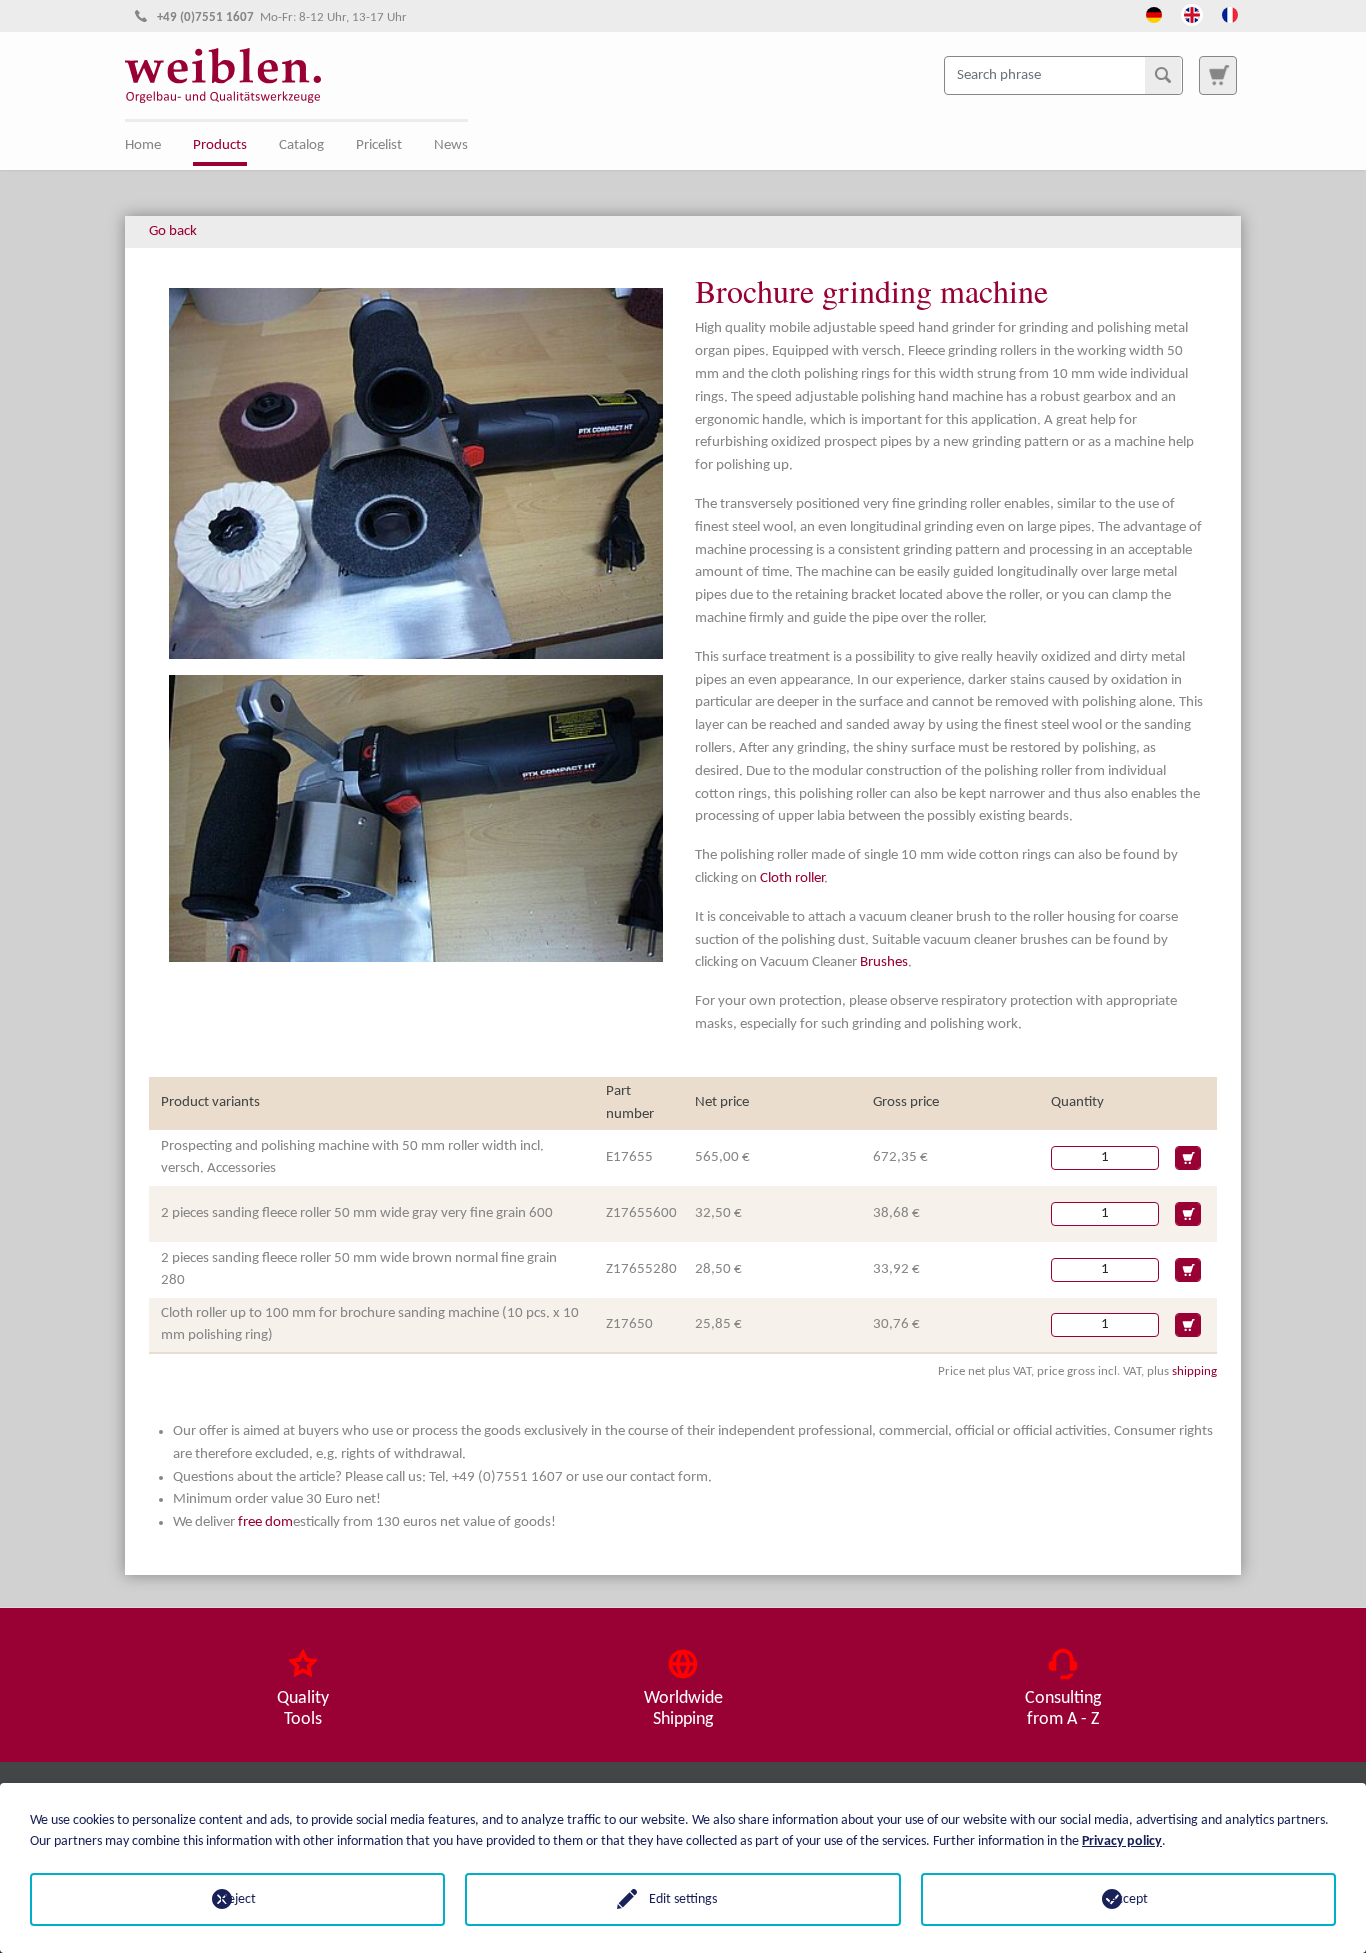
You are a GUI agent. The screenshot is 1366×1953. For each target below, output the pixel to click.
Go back (173, 231)
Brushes (884, 962)
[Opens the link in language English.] (1192, 13)
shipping (1194, 1371)
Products (220, 145)
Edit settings (683, 1899)
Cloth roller (792, 878)
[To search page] (1218, 75)
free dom (265, 1522)
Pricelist (379, 145)
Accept (1128, 1899)
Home (143, 145)
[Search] (1163, 75)
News (451, 145)
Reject (238, 1899)
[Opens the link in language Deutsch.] (1154, 13)
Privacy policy (1122, 1841)
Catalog (301, 145)
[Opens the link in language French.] (1230, 13)
